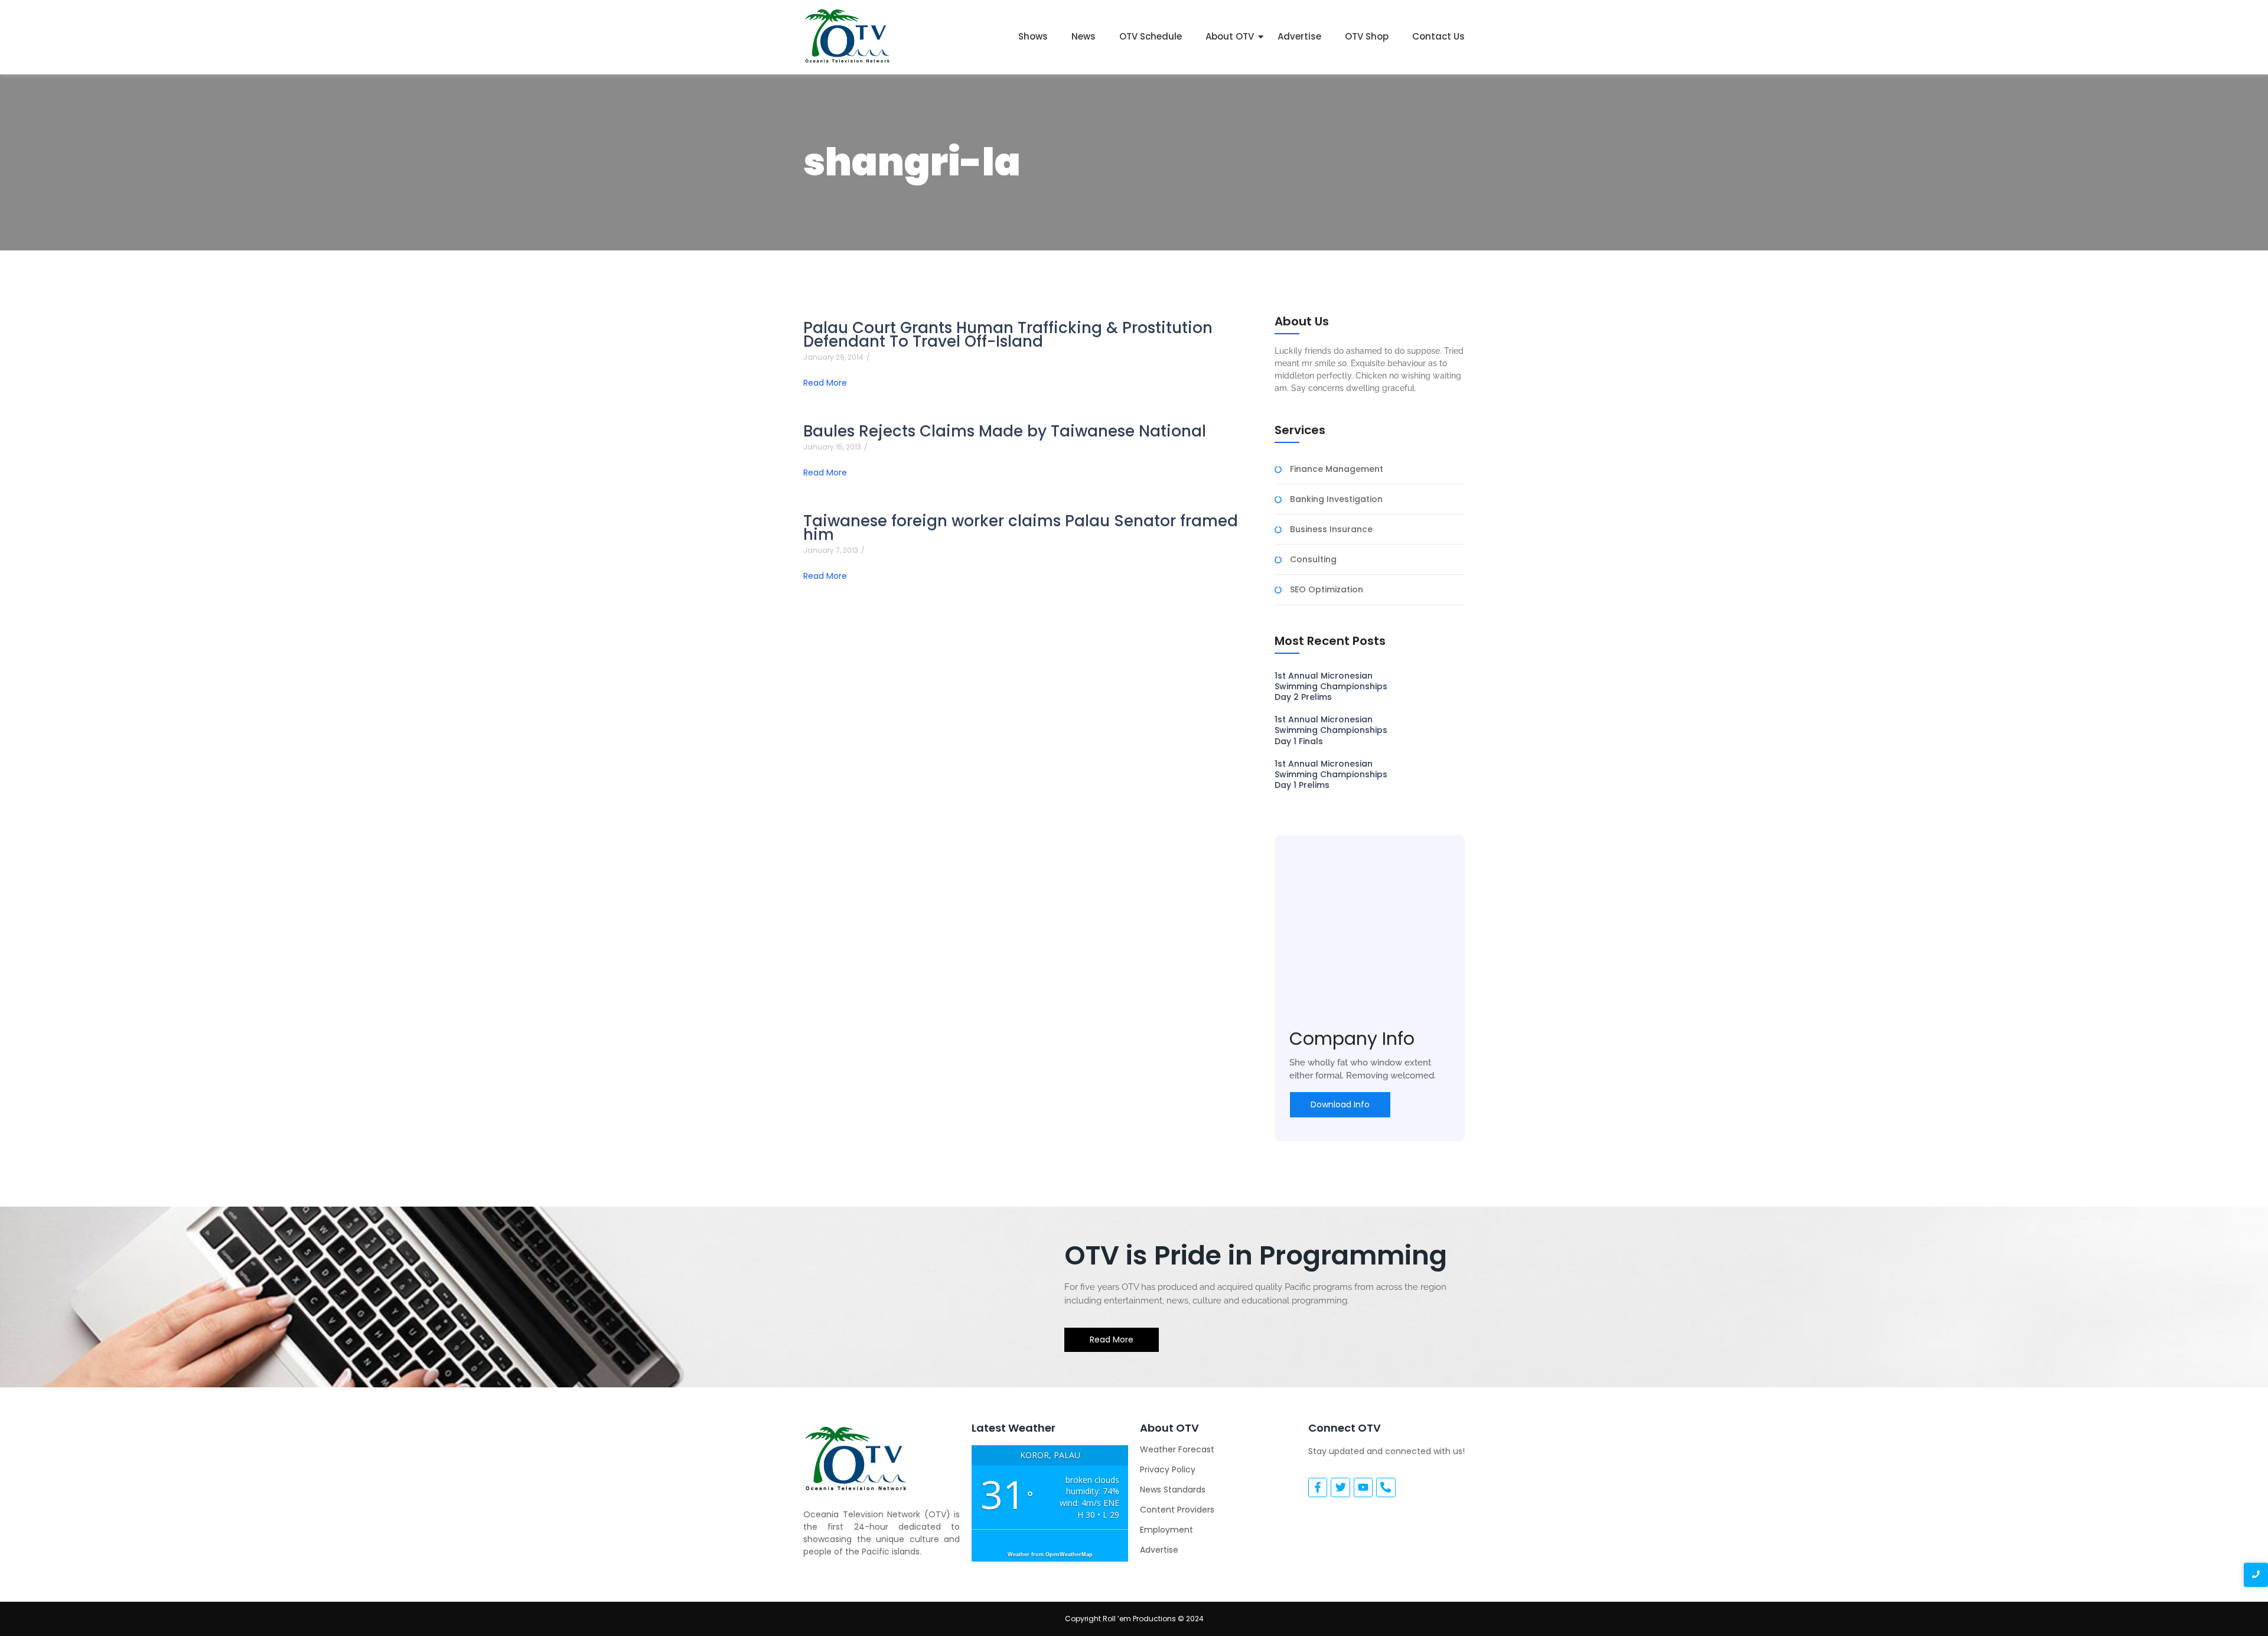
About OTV (1230, 36)
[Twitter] (1340, 1487)
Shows (1033, 36)
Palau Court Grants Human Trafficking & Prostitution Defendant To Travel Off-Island (1008, 335)
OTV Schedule (1151, 36)
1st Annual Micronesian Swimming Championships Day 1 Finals (1331, 730)
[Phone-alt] (1386, 1487)
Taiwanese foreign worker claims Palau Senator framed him (1021, 528)
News (1084, 36)
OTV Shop (1367, 36)
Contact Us (1438, 36)
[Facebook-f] (1318, 1487)
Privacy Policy (1168, 1469)
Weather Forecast (1177, 1449)
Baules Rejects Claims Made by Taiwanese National (1005, 431)
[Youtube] (1363, 1487)
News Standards (1173, 1490)
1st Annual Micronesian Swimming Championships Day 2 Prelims (1331, 687)
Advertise (1299, 36)
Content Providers (1177, 1510)
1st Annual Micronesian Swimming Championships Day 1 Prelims (1331, 775)
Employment (1166, 1530)
